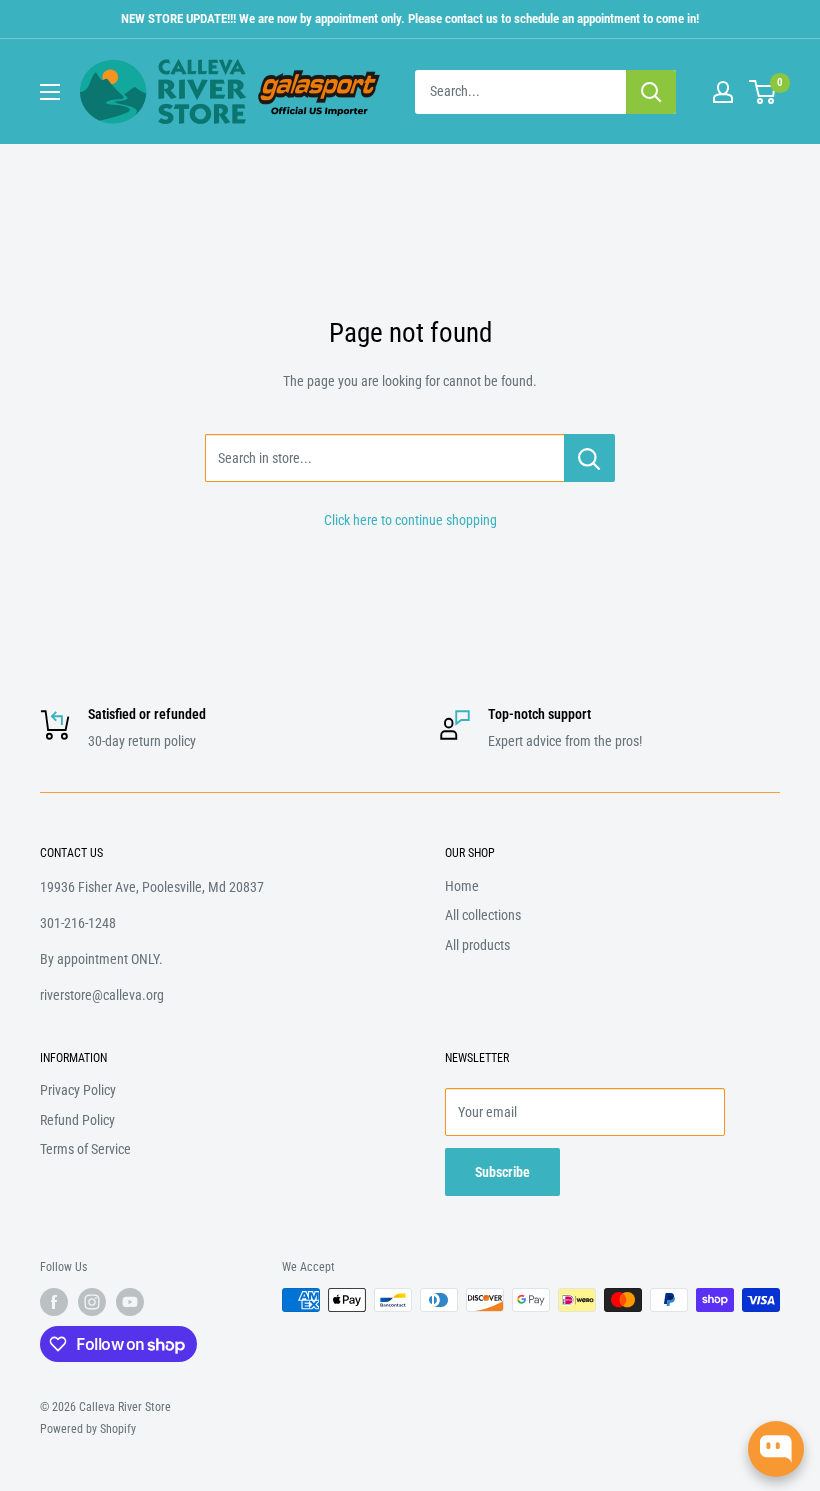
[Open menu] (50, 92)
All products (477, 945)
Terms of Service (85, 1149)
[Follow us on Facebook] (54, 1302)
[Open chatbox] (776, 1449)
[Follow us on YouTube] (130, 1302)
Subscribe (502, 1172)
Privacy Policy (78, 1090)
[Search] (651, 92)
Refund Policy (77, 1120)
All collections (483, 915)
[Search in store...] (589, 458)
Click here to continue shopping (410, 520)
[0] (763, 92)
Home (462, 886)
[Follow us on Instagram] (92, 1302)
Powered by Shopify (88, 1429)
